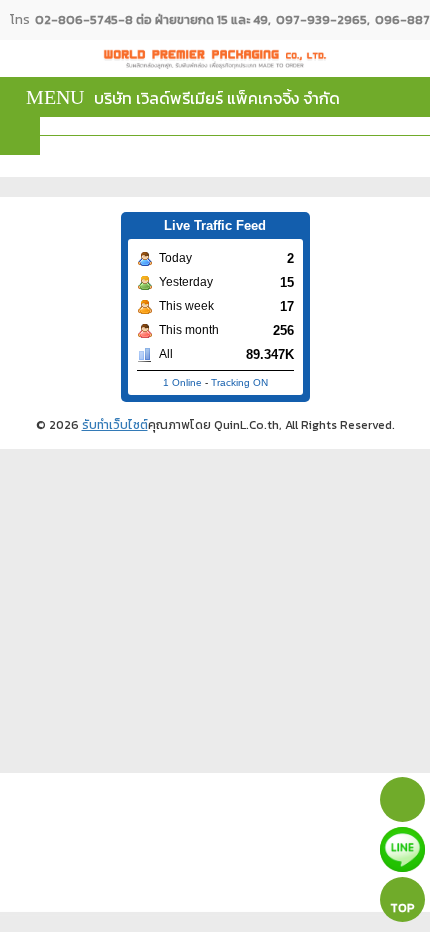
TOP (402, 908)
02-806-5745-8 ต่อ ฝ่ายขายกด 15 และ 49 (151, 20)
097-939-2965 (321, 20)
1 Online (182, 382)
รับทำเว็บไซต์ (115, 425)
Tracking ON (239, 382)
